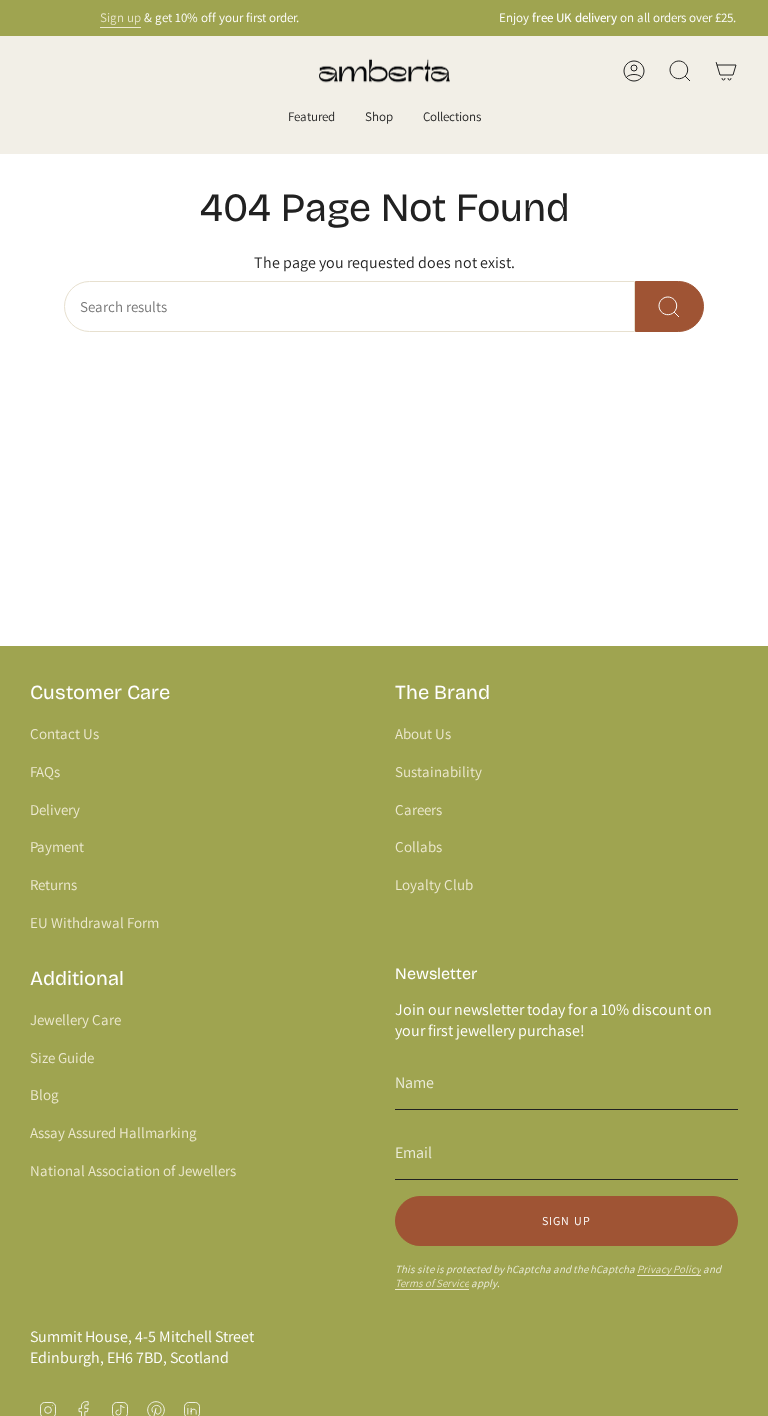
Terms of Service (432, 1283)
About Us (423, 733)
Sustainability (438, 771)
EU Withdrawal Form (94, 922)
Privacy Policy (669, 1269)
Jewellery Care (75, 1019)
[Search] (669, 306)
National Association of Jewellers (133, 1170)
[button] (311, 118)
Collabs (418, 846)
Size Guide (62, 1057)
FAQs (45, 771)
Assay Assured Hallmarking (113, 1132)
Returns (53, 884)
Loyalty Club (434, 884)
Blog (44, 1094)
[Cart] (726, 71)
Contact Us (64, 733)
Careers (418, 809)
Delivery (55, 809)
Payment (57, 846)
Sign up (112, 17)
